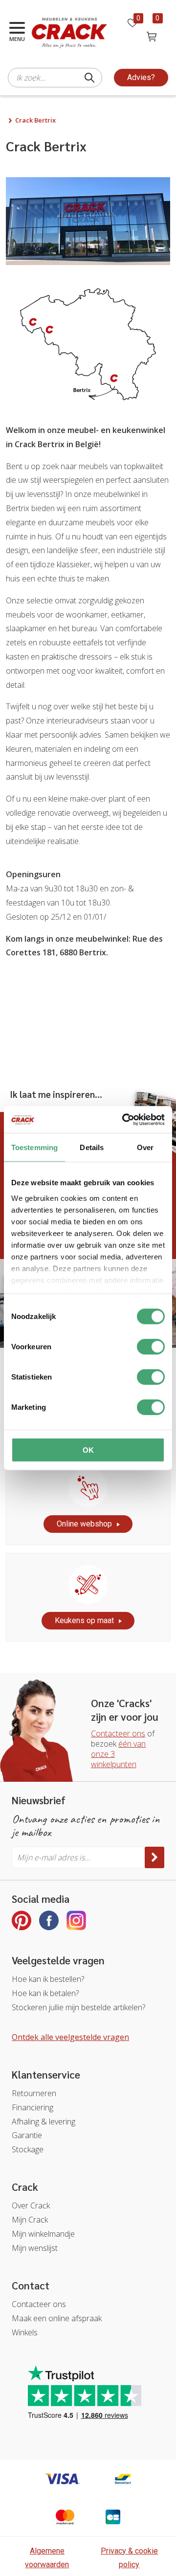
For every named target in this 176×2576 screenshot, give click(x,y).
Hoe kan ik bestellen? (48, 1979)
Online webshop (84, 1524)
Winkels (25, 2332)
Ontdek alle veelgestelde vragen (70, 2037)
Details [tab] (92, 1147)
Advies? (141, 77)
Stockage (28, 2149)
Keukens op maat (84, 1620)
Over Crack (31, 2205)
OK (88, 1450)
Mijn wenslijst (35, 2248)
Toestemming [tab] (34, 1147)
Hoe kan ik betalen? (45, 1993)
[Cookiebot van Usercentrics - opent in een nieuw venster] (124, 1119)
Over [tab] (145, 1147)
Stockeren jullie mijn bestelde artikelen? (78, 2007)
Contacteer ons (118, 1733)
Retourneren (34, 2093)
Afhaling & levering (44, 2122)
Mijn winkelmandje (43, 2234)
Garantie (27, 2135)
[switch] (151, 1347)
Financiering (33, 2107)
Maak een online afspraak (57, 2318)
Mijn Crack (30, 2220)
